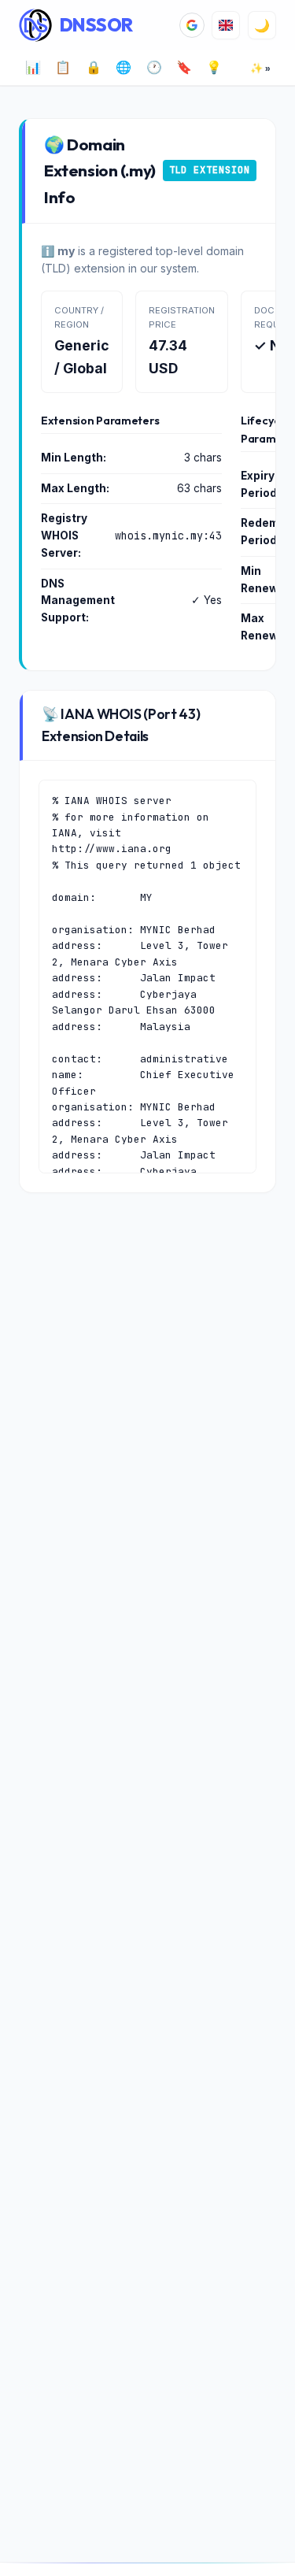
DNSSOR (96, 25)
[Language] (226, 25)
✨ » (260, 68)
